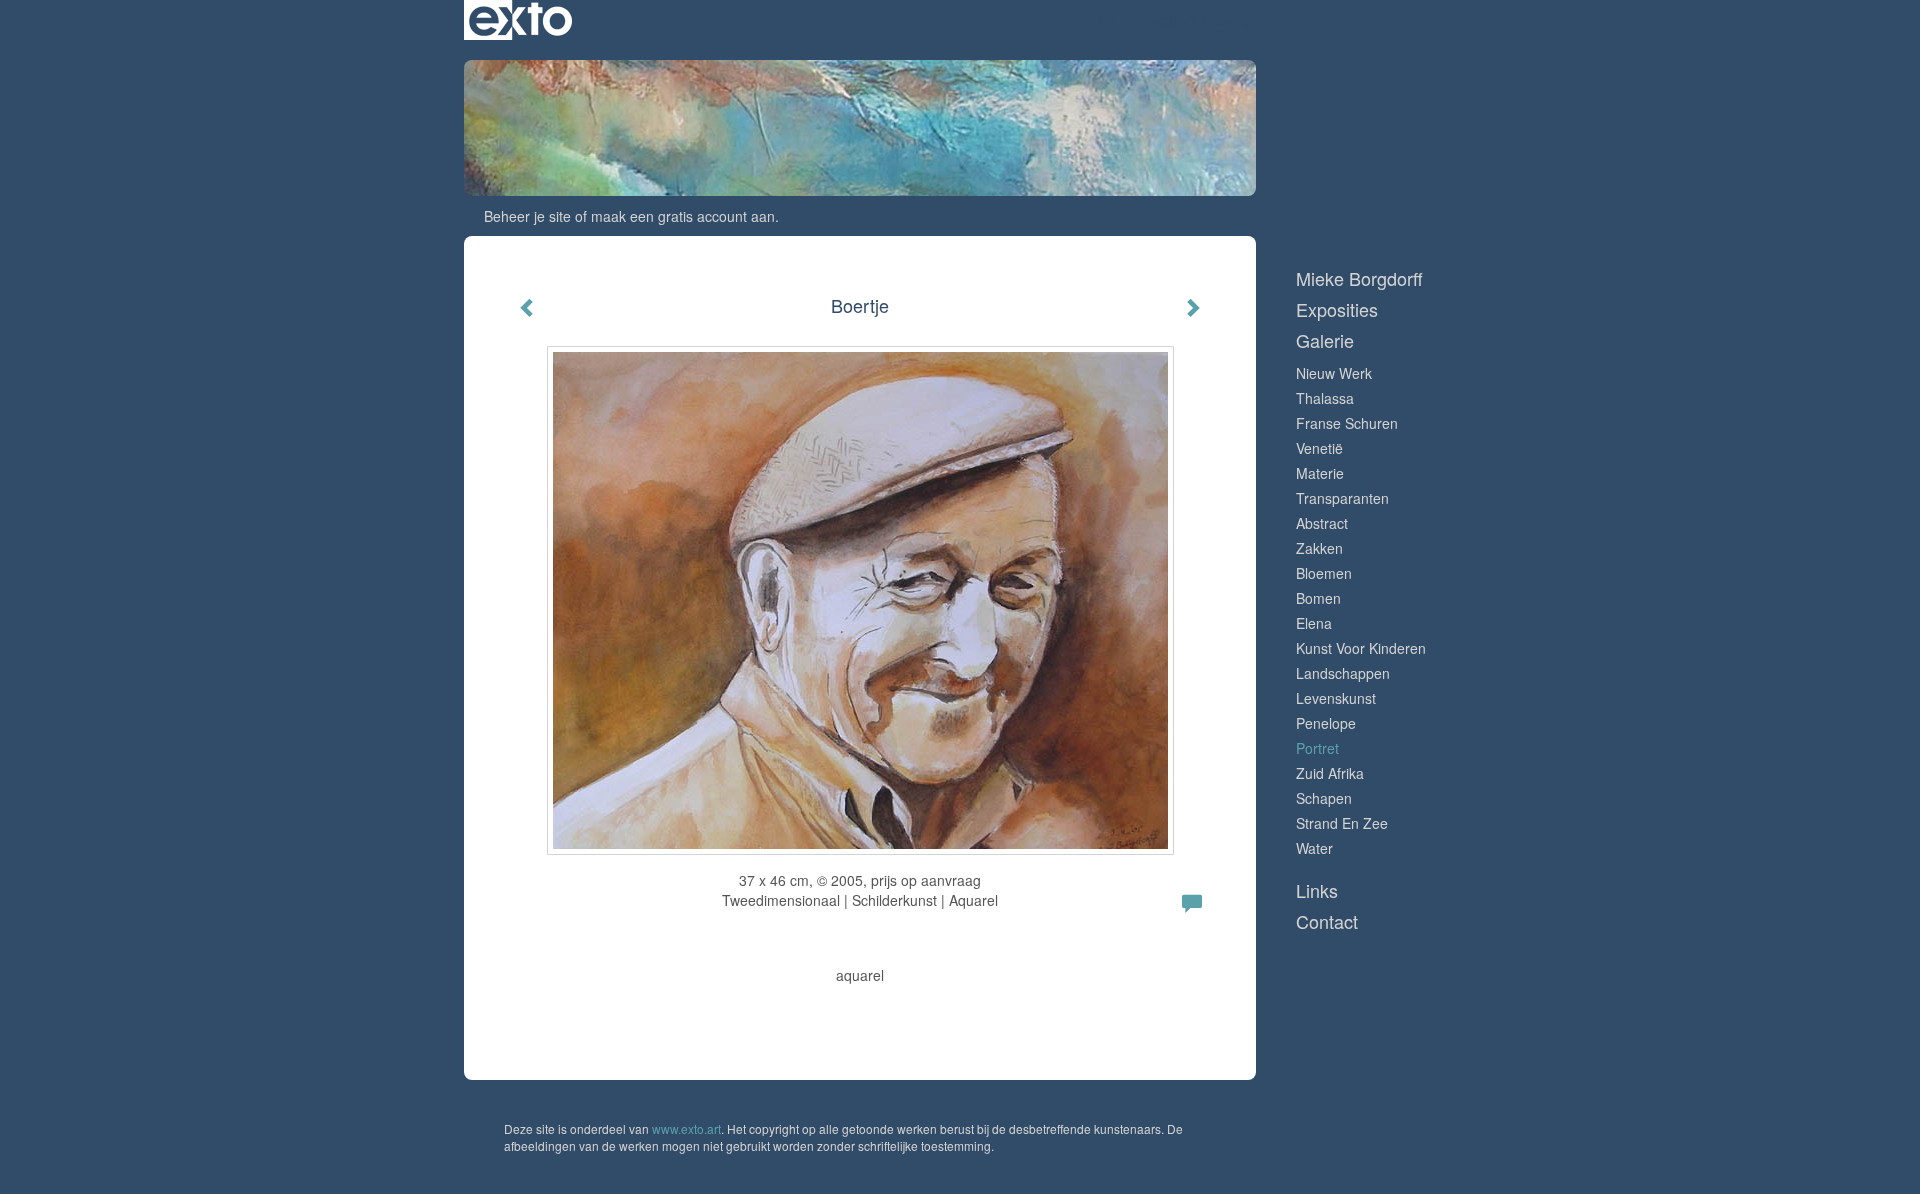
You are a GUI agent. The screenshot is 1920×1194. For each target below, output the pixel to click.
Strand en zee (1342, 823)
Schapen (1324, 798)
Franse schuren (1347, 423)
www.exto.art (686, 1128)
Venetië (1319, 448)
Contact (1327, 921)
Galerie (1325, 340)
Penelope (1326, 723)
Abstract (1322, 523)
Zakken (1319, 548)
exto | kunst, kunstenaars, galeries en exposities (520, 20)
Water (1314, 848)
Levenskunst (1336, 698)
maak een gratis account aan (683, 216)
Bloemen (1324, 573)
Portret (1317, 748)
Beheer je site (527, 216)
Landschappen (1343, 673)
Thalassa (1325, 398)
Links (1317, 890)
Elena (1314, 623)
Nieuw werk (1334, 373)
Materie (1320, 473)
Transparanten (1342, 498)
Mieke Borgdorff (1148, 20)
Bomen (1318, 598)
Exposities (1337, 309)
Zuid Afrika (1330, 773)
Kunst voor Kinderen (1361, 648)
